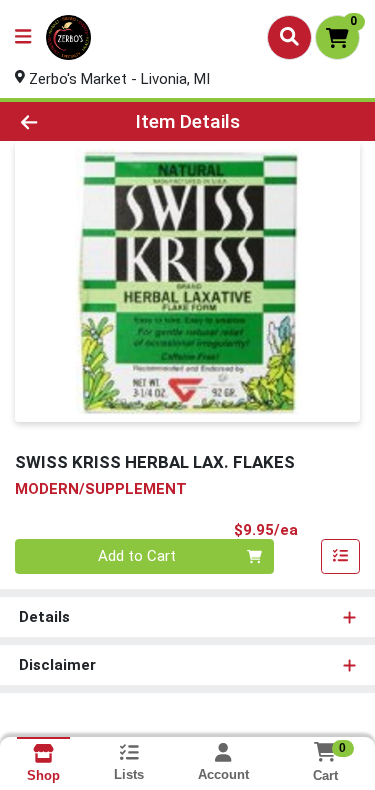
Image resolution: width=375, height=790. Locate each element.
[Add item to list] (341, 557)
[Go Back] (58, 121)
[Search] (289, 37)
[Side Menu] (23, 37)
